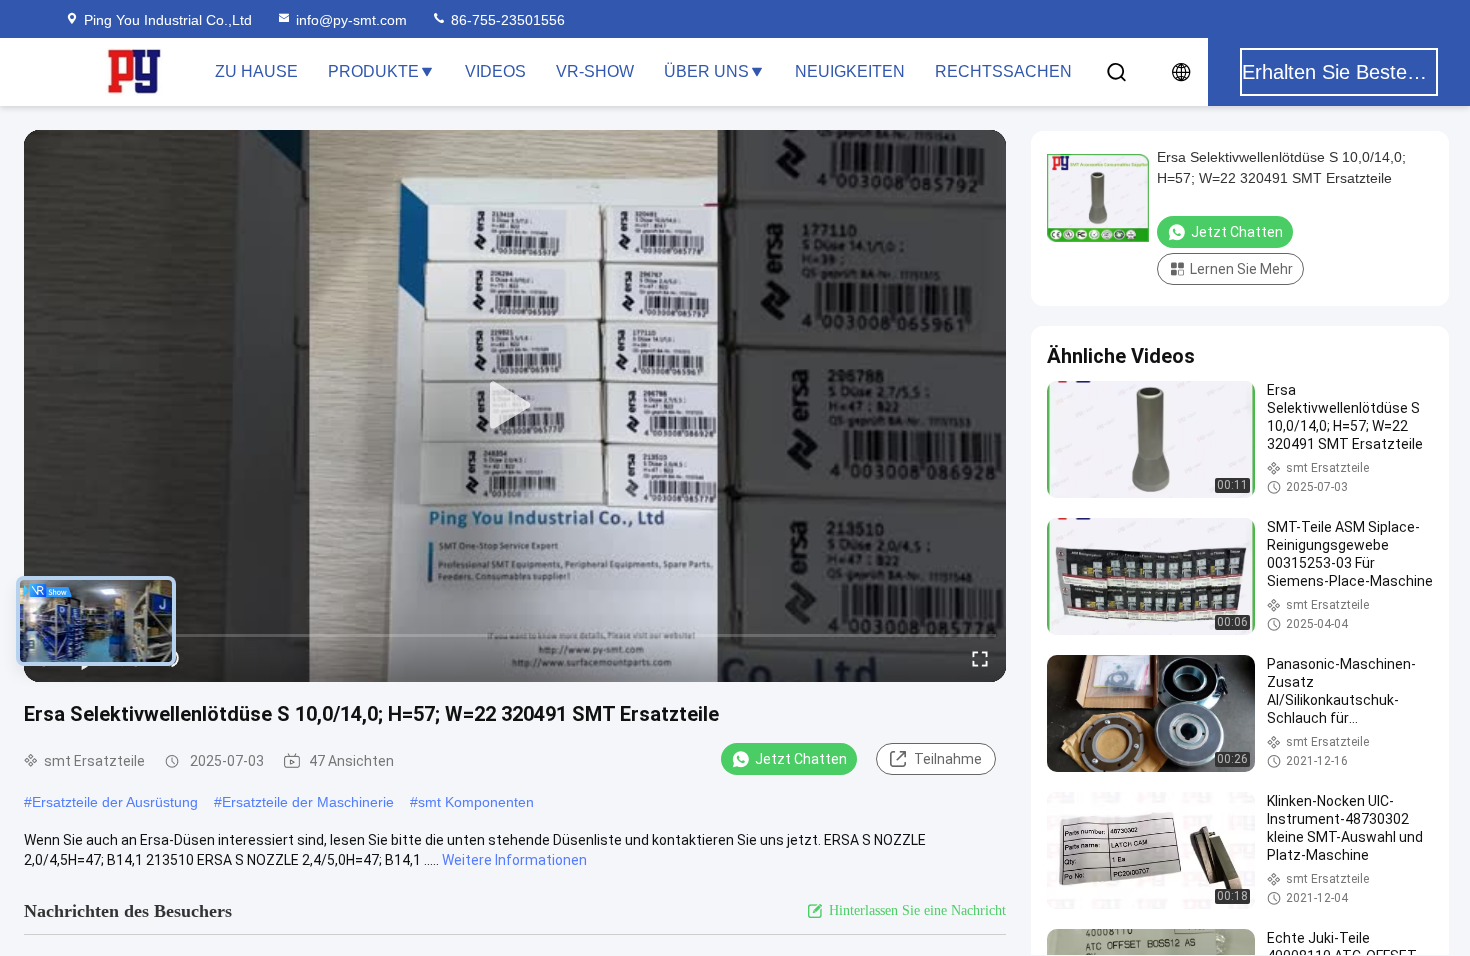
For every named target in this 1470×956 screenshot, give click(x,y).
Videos (495, 71)
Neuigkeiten (850, 71)
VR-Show (595, 71)
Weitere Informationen (514, 860)
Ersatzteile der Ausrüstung (115, 802)
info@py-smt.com (351, 20)
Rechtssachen (1003, 71)
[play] (515, 406)
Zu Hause (256, 71)
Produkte (373, 71)
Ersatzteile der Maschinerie (308, 802)
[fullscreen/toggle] (980, 658)
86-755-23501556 (506, 20)
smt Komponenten (476, 802)
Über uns (706, 71)
